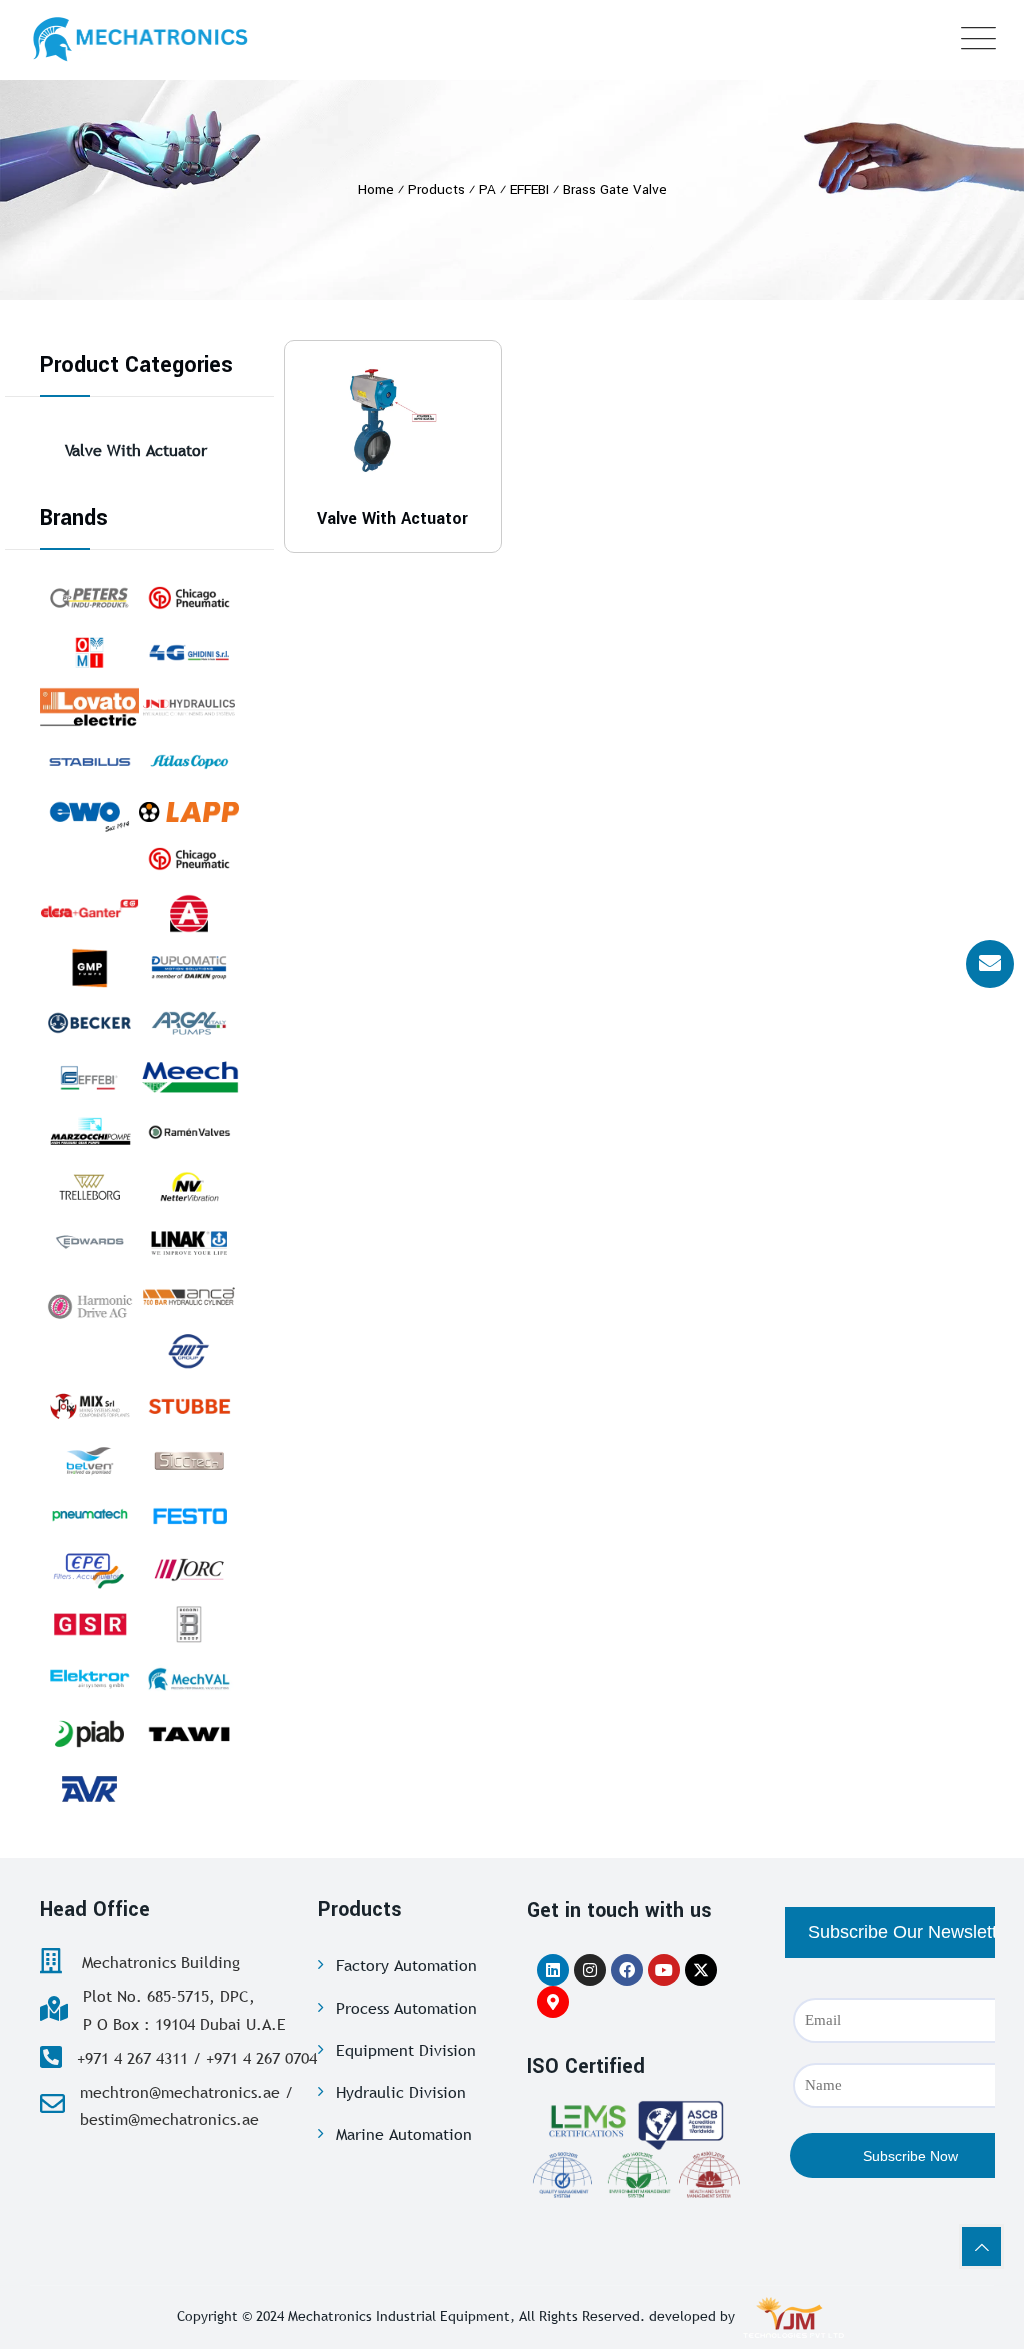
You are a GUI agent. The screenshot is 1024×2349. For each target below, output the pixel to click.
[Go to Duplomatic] (188, 968)
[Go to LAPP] (188, 810)
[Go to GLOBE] (188, 914)
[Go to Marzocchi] (89, 1132)
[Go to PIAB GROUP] (89, 1734)
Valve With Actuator (136, 450)
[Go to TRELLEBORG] (89, 1187)
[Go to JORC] (188, 1570)
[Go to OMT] (188, 1351)
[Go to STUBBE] (188, 1406)
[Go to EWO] (89, 817)
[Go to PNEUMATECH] (89, 1515)
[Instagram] (590, 1970)
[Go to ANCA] (188, 1296)
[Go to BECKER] (89, 1023)
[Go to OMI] (89, 653)
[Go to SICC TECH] (188, 1461)
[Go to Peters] (89, 598)
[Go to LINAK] (188, 1242)
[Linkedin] (553, 1970)
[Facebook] (627, 1970)
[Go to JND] (188, 707)
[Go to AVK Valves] (89, 1789)
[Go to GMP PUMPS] (89, 968)
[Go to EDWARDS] (89, 1242)
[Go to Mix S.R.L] (89, 1406)
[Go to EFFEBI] (89, 1078)
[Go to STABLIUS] (89, 762)
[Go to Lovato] (89, 707)
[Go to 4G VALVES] (188, 653)
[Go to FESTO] (188, 1515)
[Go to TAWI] (188, 1734)
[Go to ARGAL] (188, 1023)
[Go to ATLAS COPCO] (188, 762)
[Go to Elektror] (89, 1679)
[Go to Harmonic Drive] (89, 1304)
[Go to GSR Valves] (89, 1625)
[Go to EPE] (89, 1570)
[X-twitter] (701, 1970)
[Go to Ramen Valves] (188, 1132)
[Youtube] (664, 1970)
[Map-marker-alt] (553, 2002)
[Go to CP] (188, 859)
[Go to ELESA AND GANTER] (89, 907)
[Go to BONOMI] (188, 1625)
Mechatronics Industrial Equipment (399, 2316)
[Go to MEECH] (188, 1078)
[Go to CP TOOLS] (188, 598)
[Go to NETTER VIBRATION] (188, 1187)
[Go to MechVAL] (188, 1679)
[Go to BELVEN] (89, 1461)
